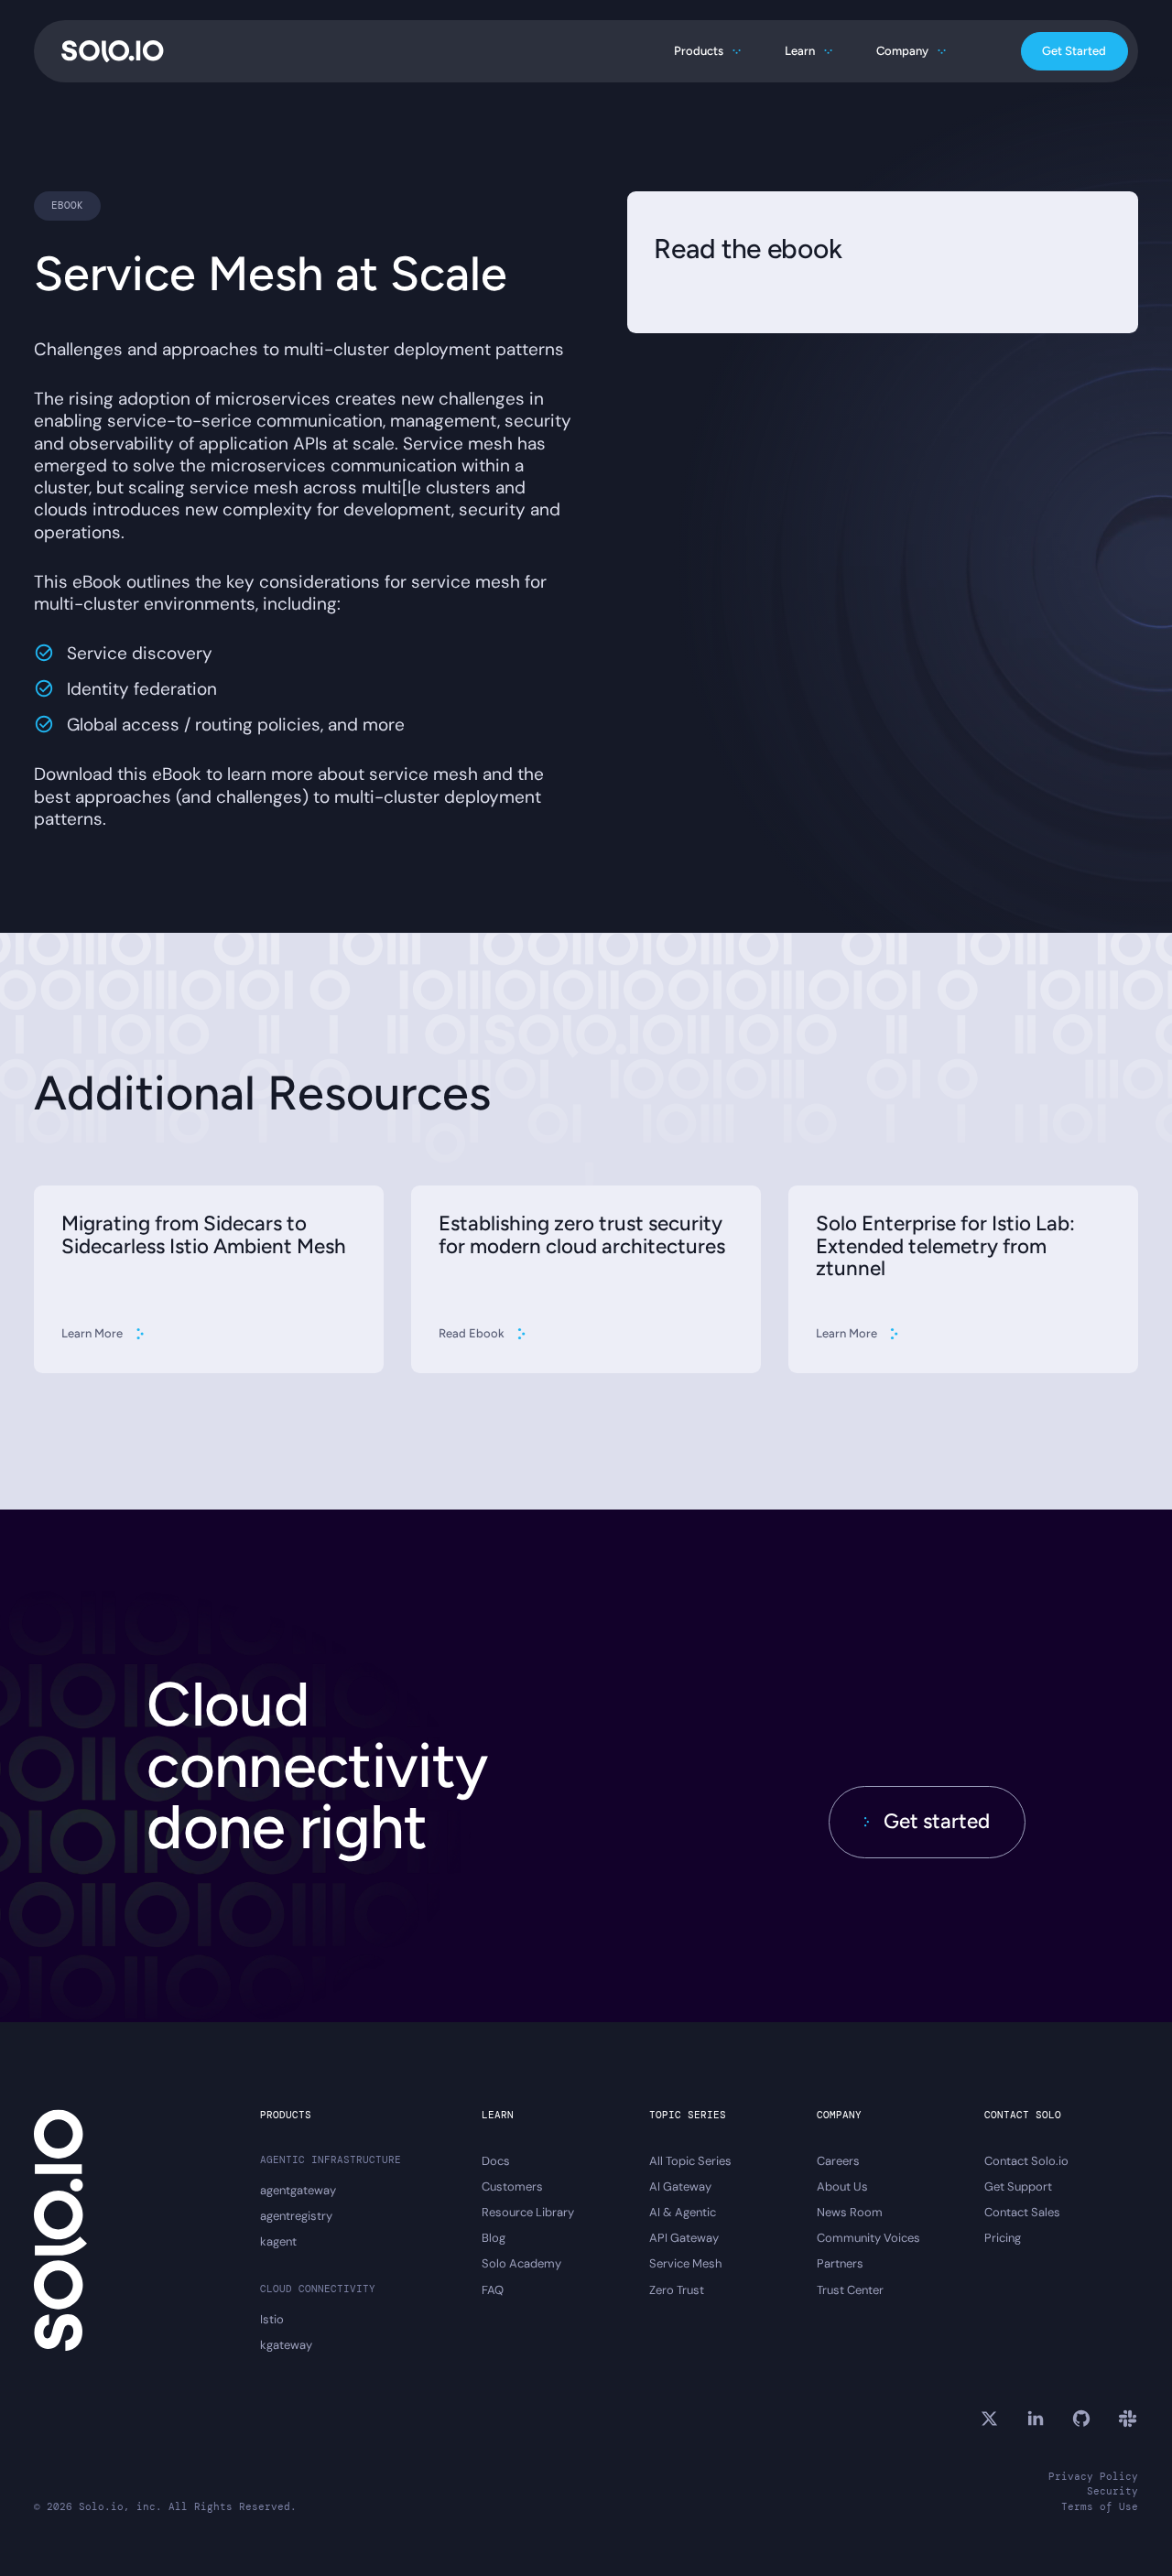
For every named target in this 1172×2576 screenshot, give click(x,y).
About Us (842, 2187)
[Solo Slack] (1127, 2419)
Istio (272, 2320)
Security (1112, 2491)
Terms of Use (1100, 2506)
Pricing (1003, 2238)
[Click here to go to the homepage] (113, 51)
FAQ (493, 2290)
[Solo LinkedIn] (1036, 2419)
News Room (850, 2213)
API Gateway (684, 2238)
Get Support (1018, 2187)
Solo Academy (521, 2264)
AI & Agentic (683, 2213)
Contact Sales (1022, 2213)
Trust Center (850, 2290)
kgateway (286, 2345)
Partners (840, 2264)
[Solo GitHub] (1081, 2419)
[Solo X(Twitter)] (989, 2419)
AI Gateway (680, 2187)
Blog (494, 2238)
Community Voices (868, 2238)
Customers (512, 2187)
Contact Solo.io (1026, 2161)
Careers (838, 2161)
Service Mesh (685, 2264)
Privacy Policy (1093, 2476)
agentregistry (296, 2216)
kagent (278, 2242)
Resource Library (528, 2213)
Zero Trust (677, 2290)
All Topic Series (690, 2161)
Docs (496, 2161)
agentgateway (298, 2191)
